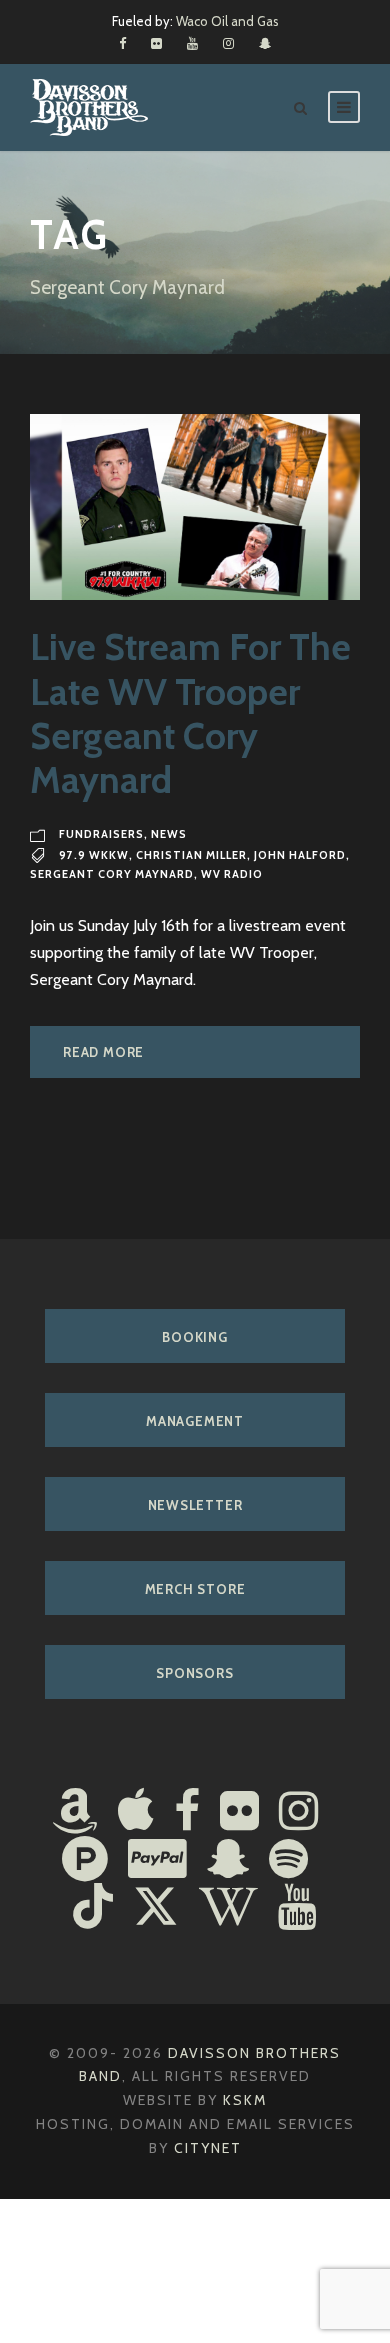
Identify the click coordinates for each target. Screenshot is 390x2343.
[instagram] (228, 43)
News (169, 834)
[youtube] (192, 43)
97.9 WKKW (94, 855)
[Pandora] (85, 1861)
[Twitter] (156, 1909)
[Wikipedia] (228, 1909)
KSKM (245, 2100)
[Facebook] (187, 1813)
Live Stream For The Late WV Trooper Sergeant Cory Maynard (190, 713)
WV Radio (232, 874)
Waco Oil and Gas (227, 21)
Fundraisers (101, 834)
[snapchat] (265, 43)
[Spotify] (288, 1861)
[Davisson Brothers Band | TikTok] (93, 1909)
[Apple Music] (136, 1813)
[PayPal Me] (157, 1861)
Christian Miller (191, 855)
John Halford (300, 855)
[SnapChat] (228, 1861)
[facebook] (122, 43)
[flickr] (156, 43)
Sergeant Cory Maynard (112, 874)
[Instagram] (298, 1813)
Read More (103, 1052)
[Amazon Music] (75, 1813)
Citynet (208, 2148)
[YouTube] (297, 1909)
